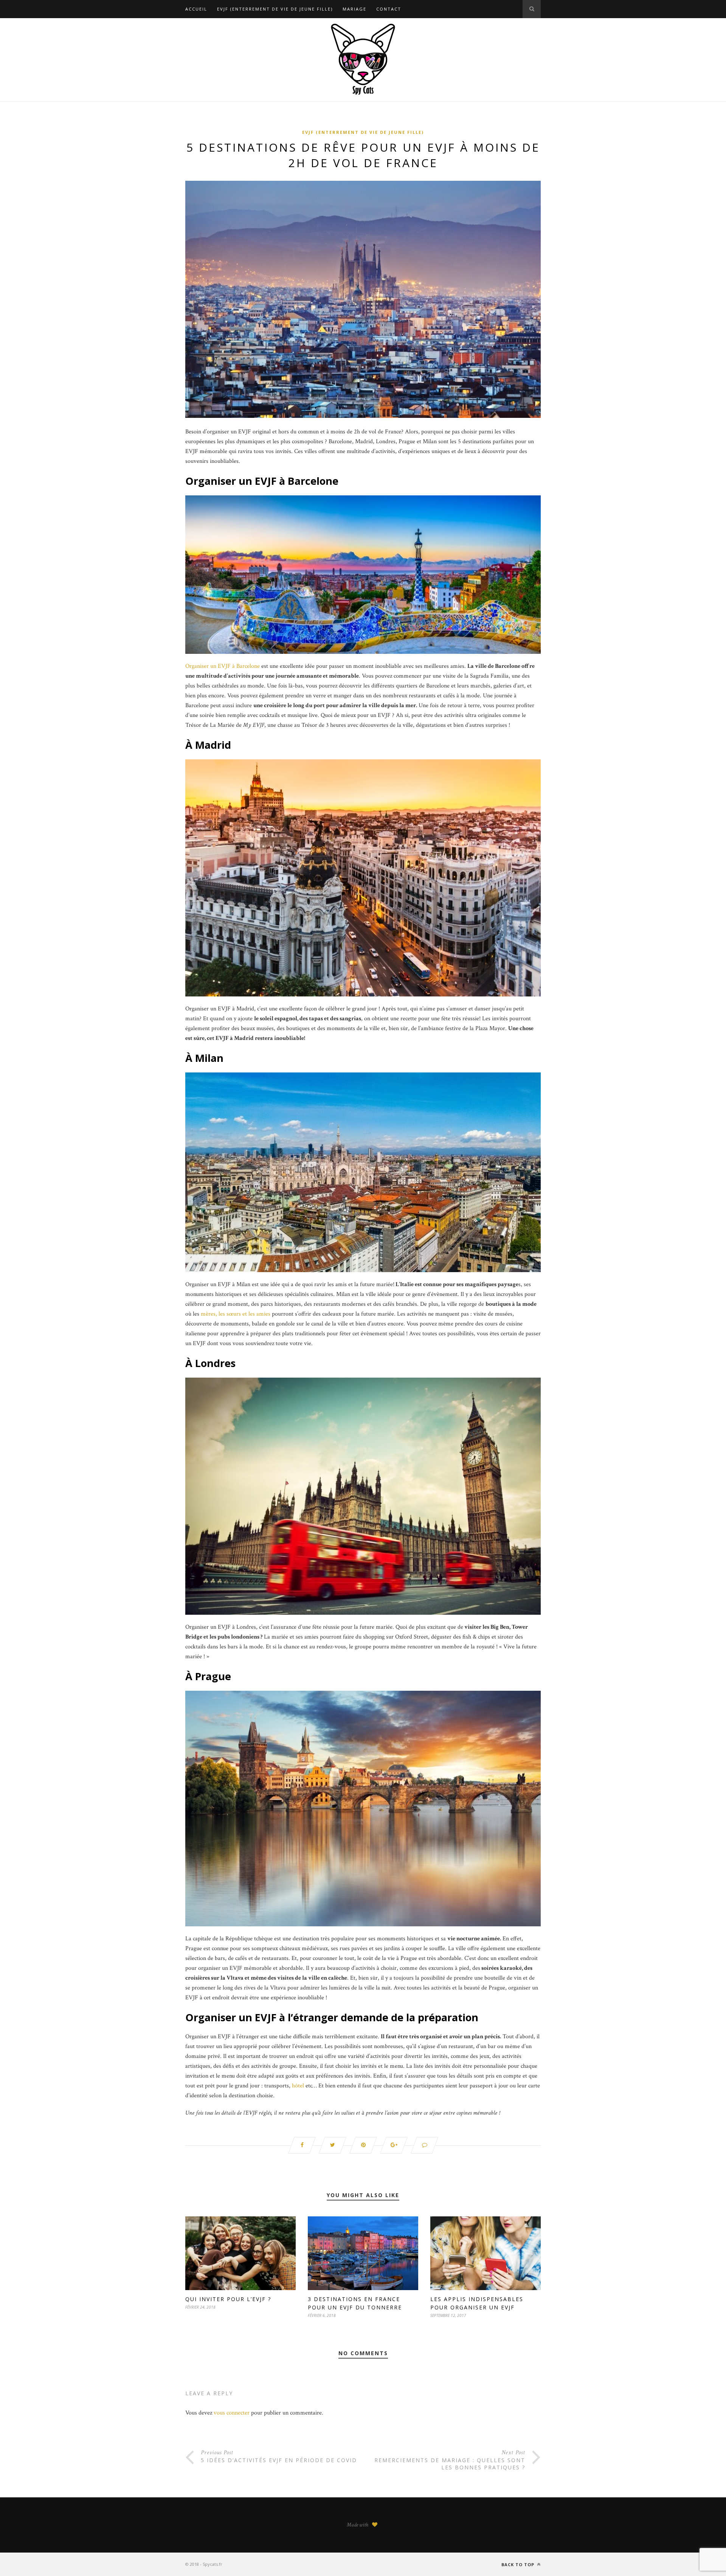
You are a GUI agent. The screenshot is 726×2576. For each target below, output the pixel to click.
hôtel (298, 2086)
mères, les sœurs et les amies (236, 1314)
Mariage (354, 9)
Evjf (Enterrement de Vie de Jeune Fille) (275, 9)
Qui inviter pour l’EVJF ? (228, 2299)
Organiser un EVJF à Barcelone (223, 666)
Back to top (519, 2564)
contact (389, 9)
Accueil (196, 9)
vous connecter (232, 2413)
